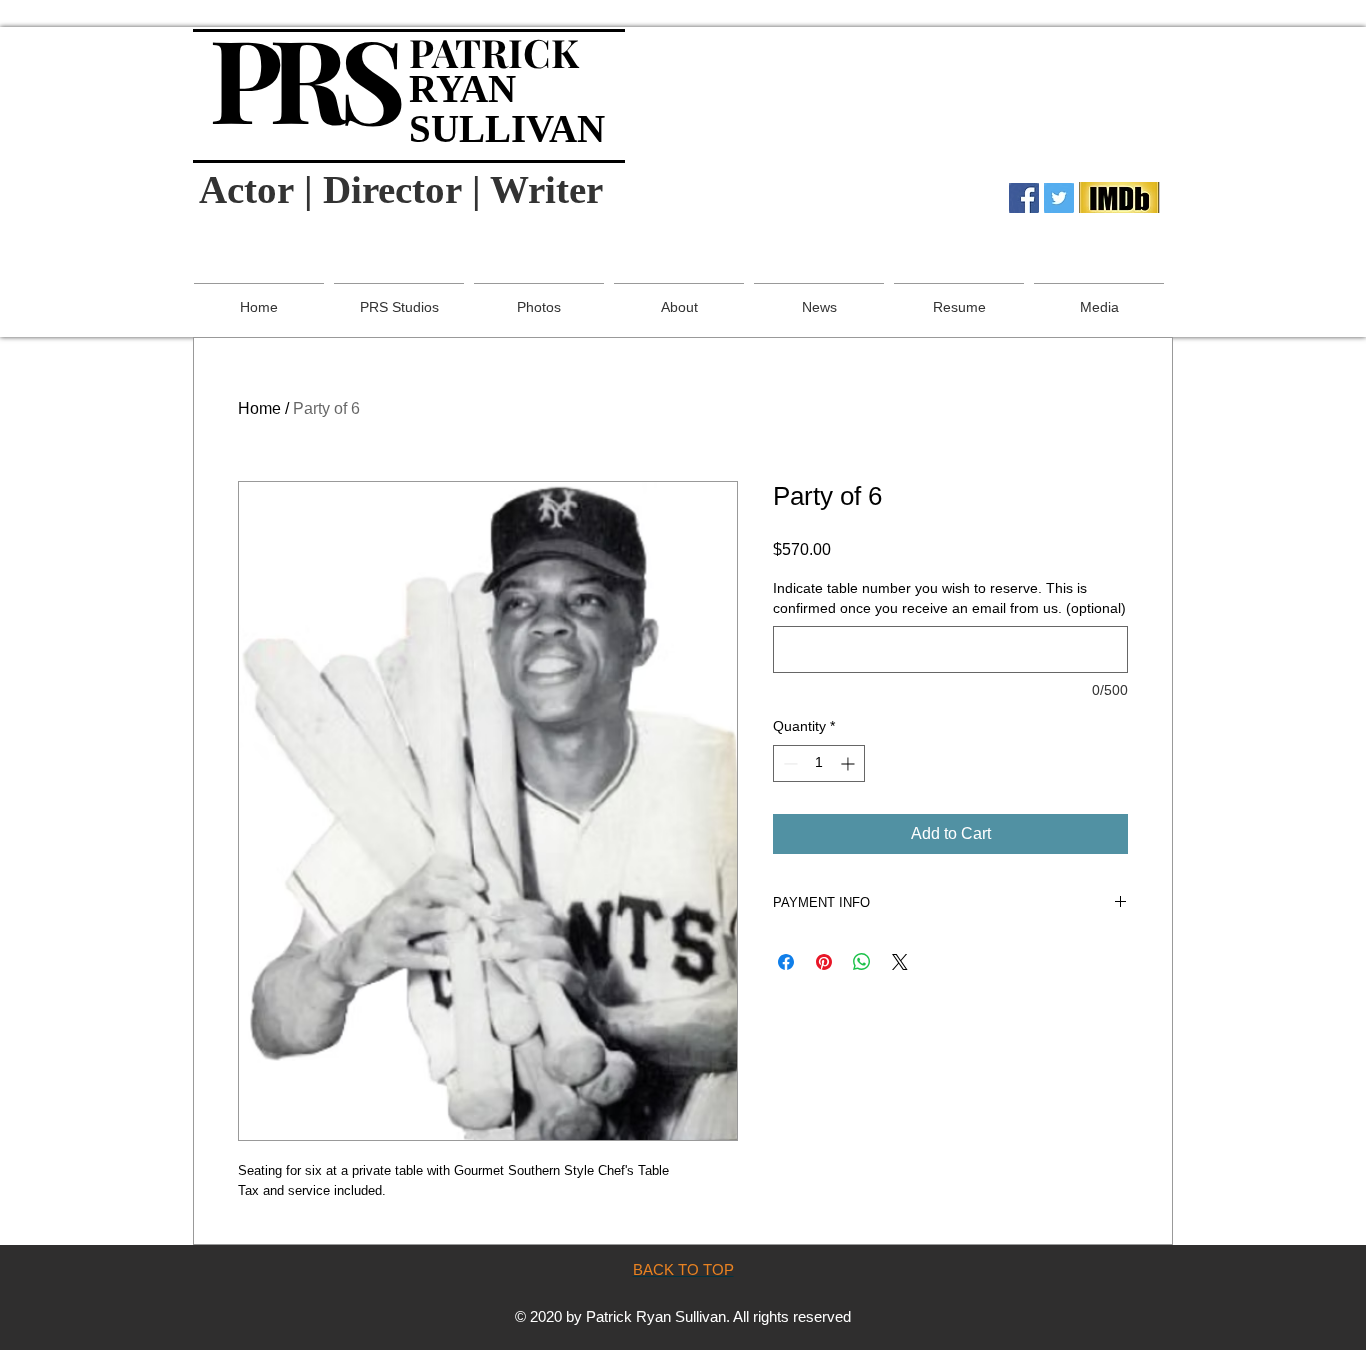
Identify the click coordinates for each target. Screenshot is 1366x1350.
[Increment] (849, 763)
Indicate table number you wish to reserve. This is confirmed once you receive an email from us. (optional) (949, 598)
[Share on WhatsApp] (862, 962)
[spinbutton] (819, 763)
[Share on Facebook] (786, 962)
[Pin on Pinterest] (824, 962)
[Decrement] (788, 763)
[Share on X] (900, 962)
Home (259, 408)
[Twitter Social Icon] (1059, 198)
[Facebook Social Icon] (1024, 198)
